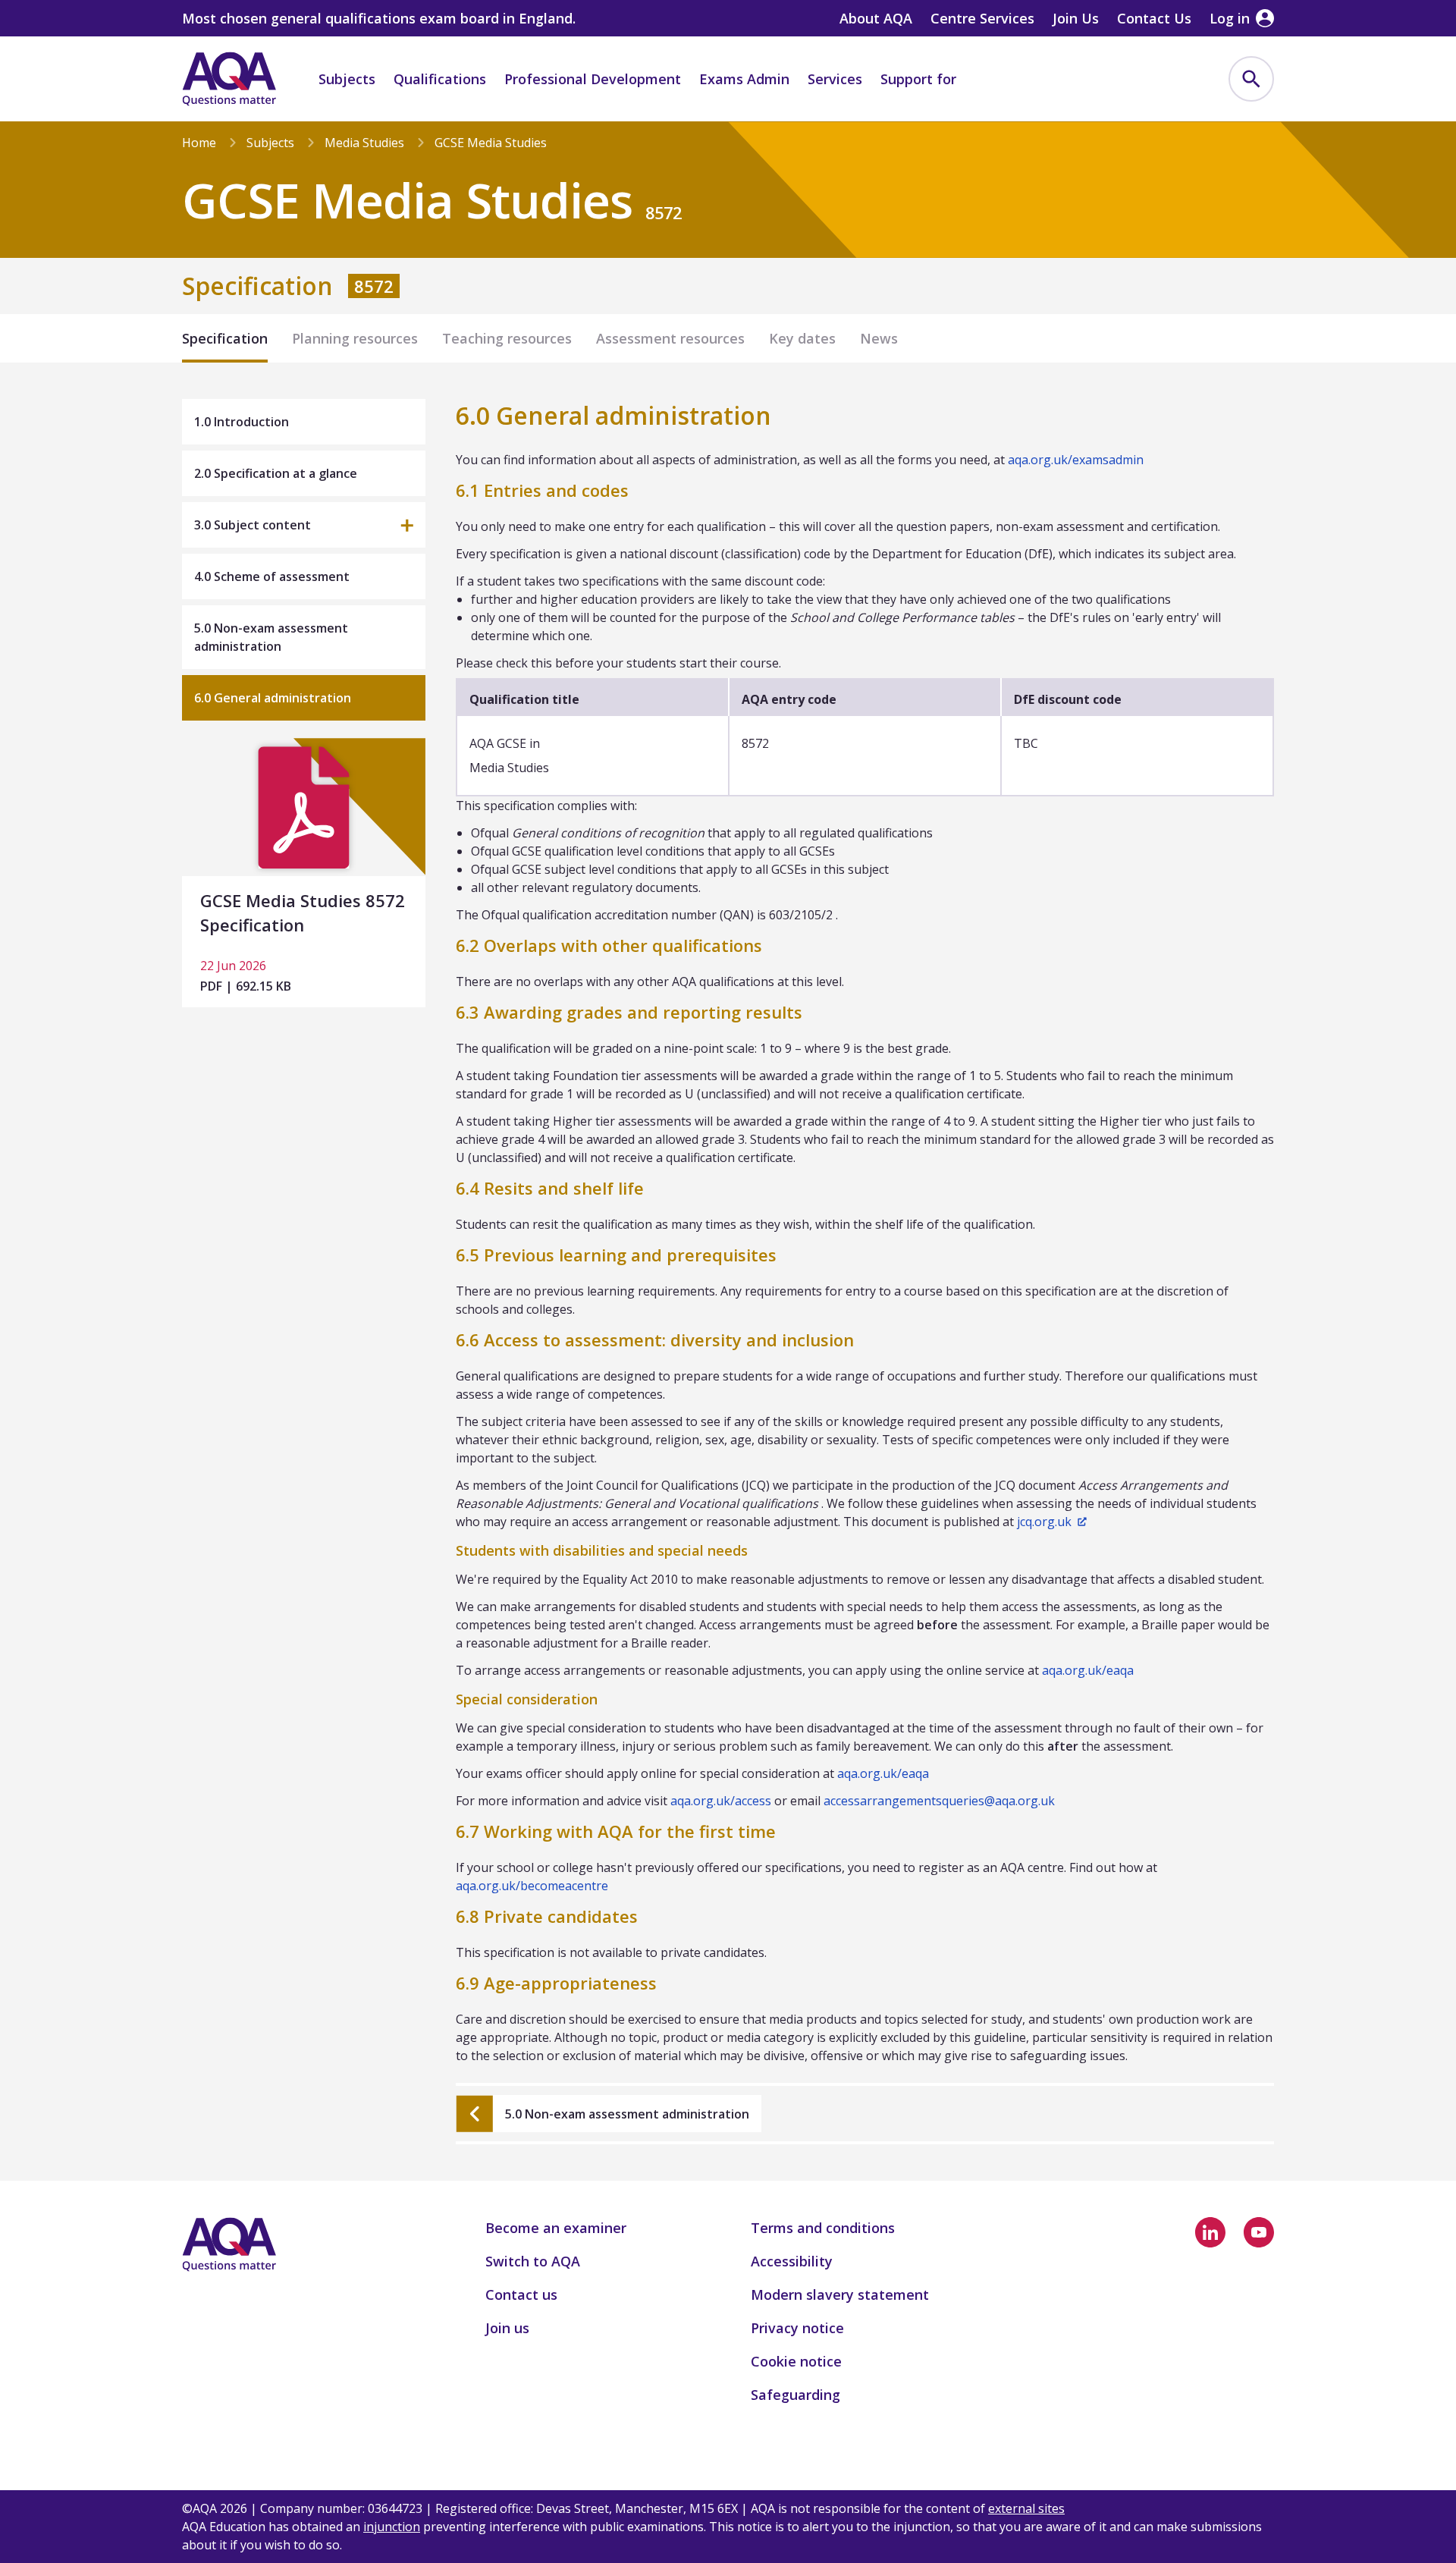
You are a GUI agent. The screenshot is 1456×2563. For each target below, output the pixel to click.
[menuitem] (1251, 79)
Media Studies (364, 143)
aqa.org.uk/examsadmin (1076, 460)
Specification (225, 338)
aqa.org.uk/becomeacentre (532, 1886)
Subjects (347, 79)
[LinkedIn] (1210, 2232)
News (879, 338)
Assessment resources (670, 338)
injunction (392, 2527)
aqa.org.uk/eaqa (1088, 1670)
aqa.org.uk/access (721, 1801)
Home (199, 143)
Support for (918, 79)
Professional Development (593, 79)
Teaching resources (507, 338)
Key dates (802, 338)
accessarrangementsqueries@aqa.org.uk (939, 1801)
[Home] (229, 79)
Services (835, 79)
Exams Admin (744, 79)
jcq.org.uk (1044, 1522)
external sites (1026, 2508)
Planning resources (355, 338)
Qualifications (440, 79)
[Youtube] (1259, 2232)
